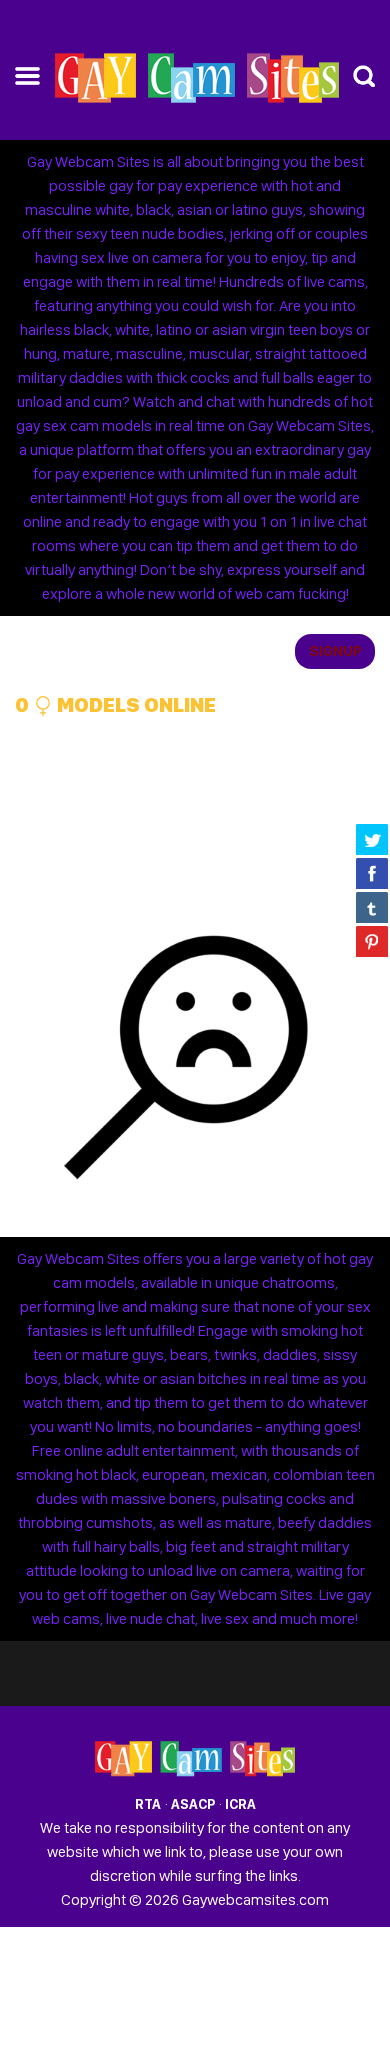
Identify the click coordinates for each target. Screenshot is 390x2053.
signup (335, 651)
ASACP (193, 1804)
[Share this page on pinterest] (372, 941)
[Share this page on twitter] (372, 839)
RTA (148, 1804)
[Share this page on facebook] (372, 873)
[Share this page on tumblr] (372, 907)
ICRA (240, 1804)
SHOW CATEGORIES (86, 651)
